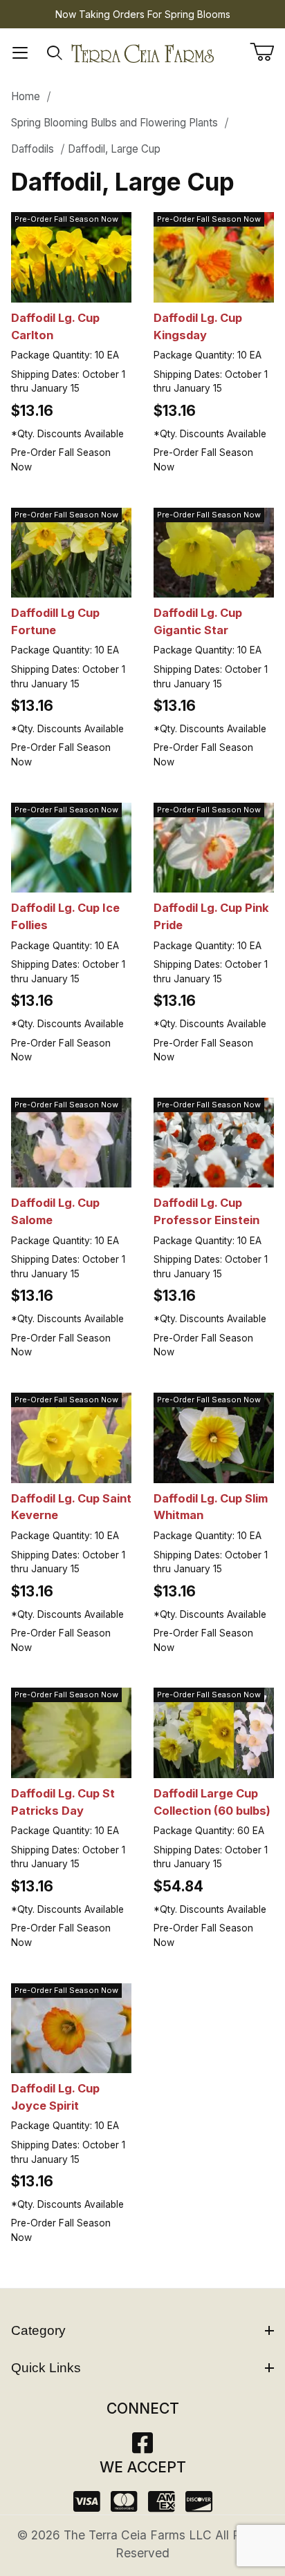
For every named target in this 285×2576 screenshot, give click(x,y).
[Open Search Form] (55, 53)
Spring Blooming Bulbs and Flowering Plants (114, 123)
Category (38, 2330)
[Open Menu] (20, 53)
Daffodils (33, 149)
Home (26, 96)
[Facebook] (142, 2447)
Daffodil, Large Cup (114, 149)
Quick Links (46, 2368)
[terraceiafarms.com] (142, 52)
